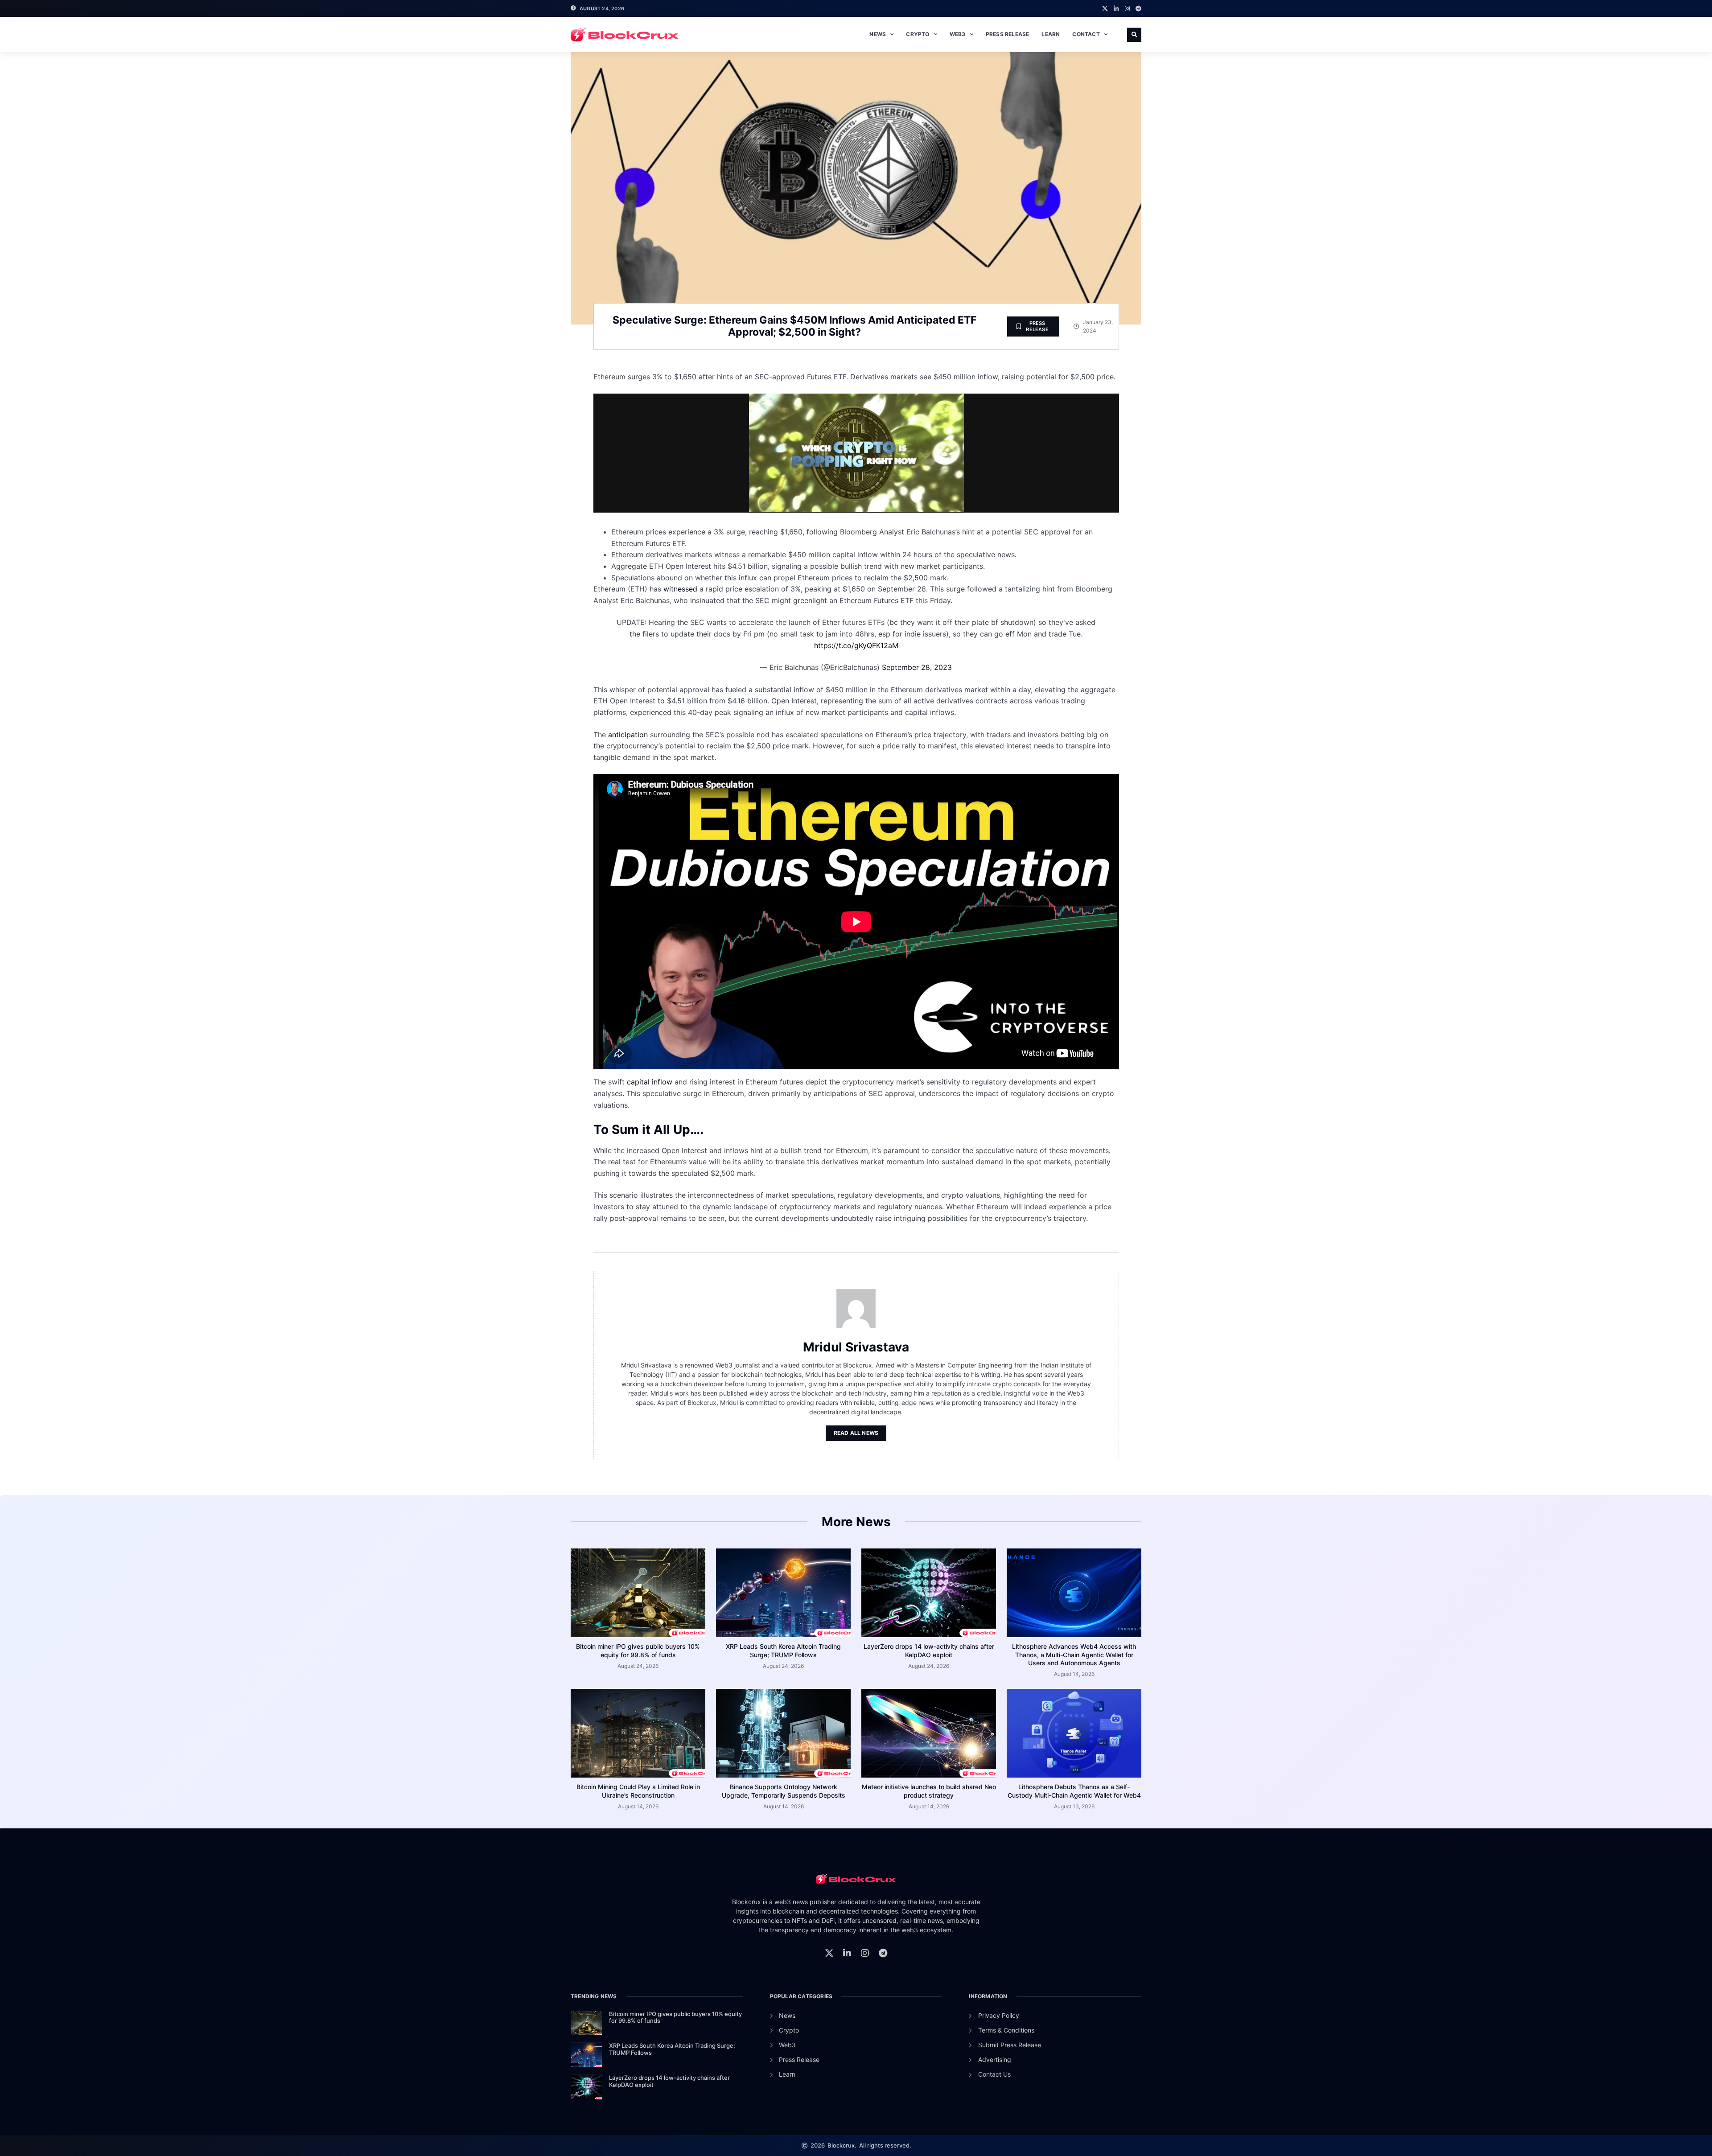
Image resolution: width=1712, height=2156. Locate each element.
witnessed (680, 589)
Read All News (856, 1433)
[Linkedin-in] (1116, 9)
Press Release (1008, 34)
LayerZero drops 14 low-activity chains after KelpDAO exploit (929, 1650)
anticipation (628, 735)
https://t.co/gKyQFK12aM (856, 645)
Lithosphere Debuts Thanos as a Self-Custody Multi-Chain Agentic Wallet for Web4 (1074, 1791)
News (878, 34)
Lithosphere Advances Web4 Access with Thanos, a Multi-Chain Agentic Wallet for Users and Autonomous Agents (1074, 1654)
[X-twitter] (1105, 9)
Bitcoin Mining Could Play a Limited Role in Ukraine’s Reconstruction (638, 1791)
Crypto (918, 34)
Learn (1051, 34)
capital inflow (651, 1082)
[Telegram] (1138, 9)
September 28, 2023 (917, 667)
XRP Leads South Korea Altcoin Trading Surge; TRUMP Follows (783, 1650)
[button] (1134, 35)
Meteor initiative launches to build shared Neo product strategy (929, 1791)
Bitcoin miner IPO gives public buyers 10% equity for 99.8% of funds (638, 1650)
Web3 (958, 34)
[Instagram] (1127, 9)
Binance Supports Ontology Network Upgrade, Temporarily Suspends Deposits (784, 1791)
